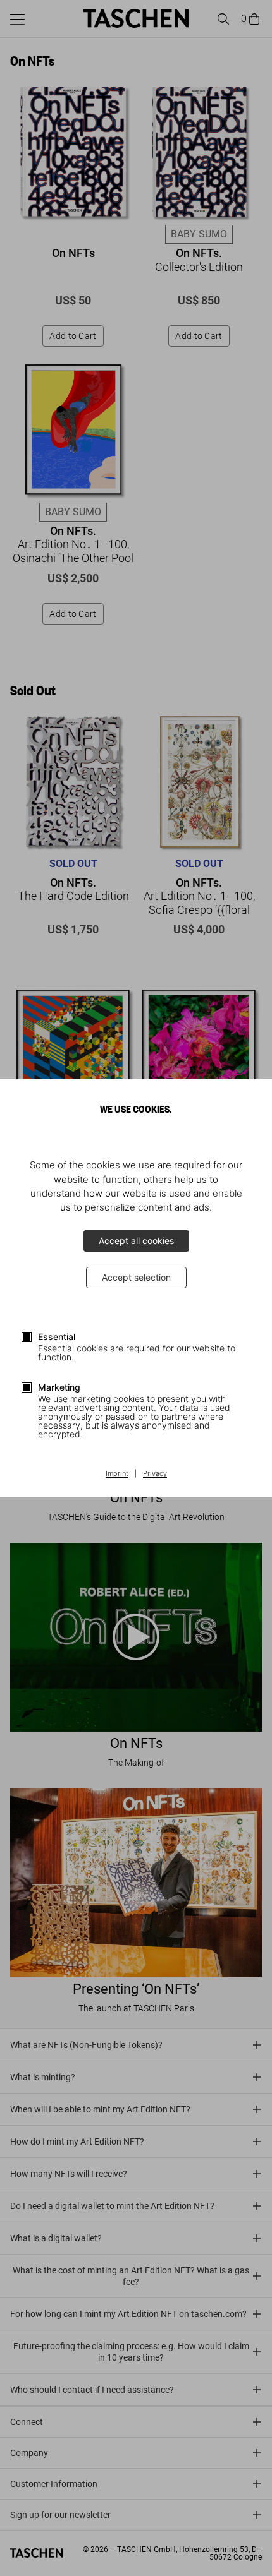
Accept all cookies (136, 1241)
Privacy (155, 1474)
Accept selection (136, 1277)
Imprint (117, 1474)
